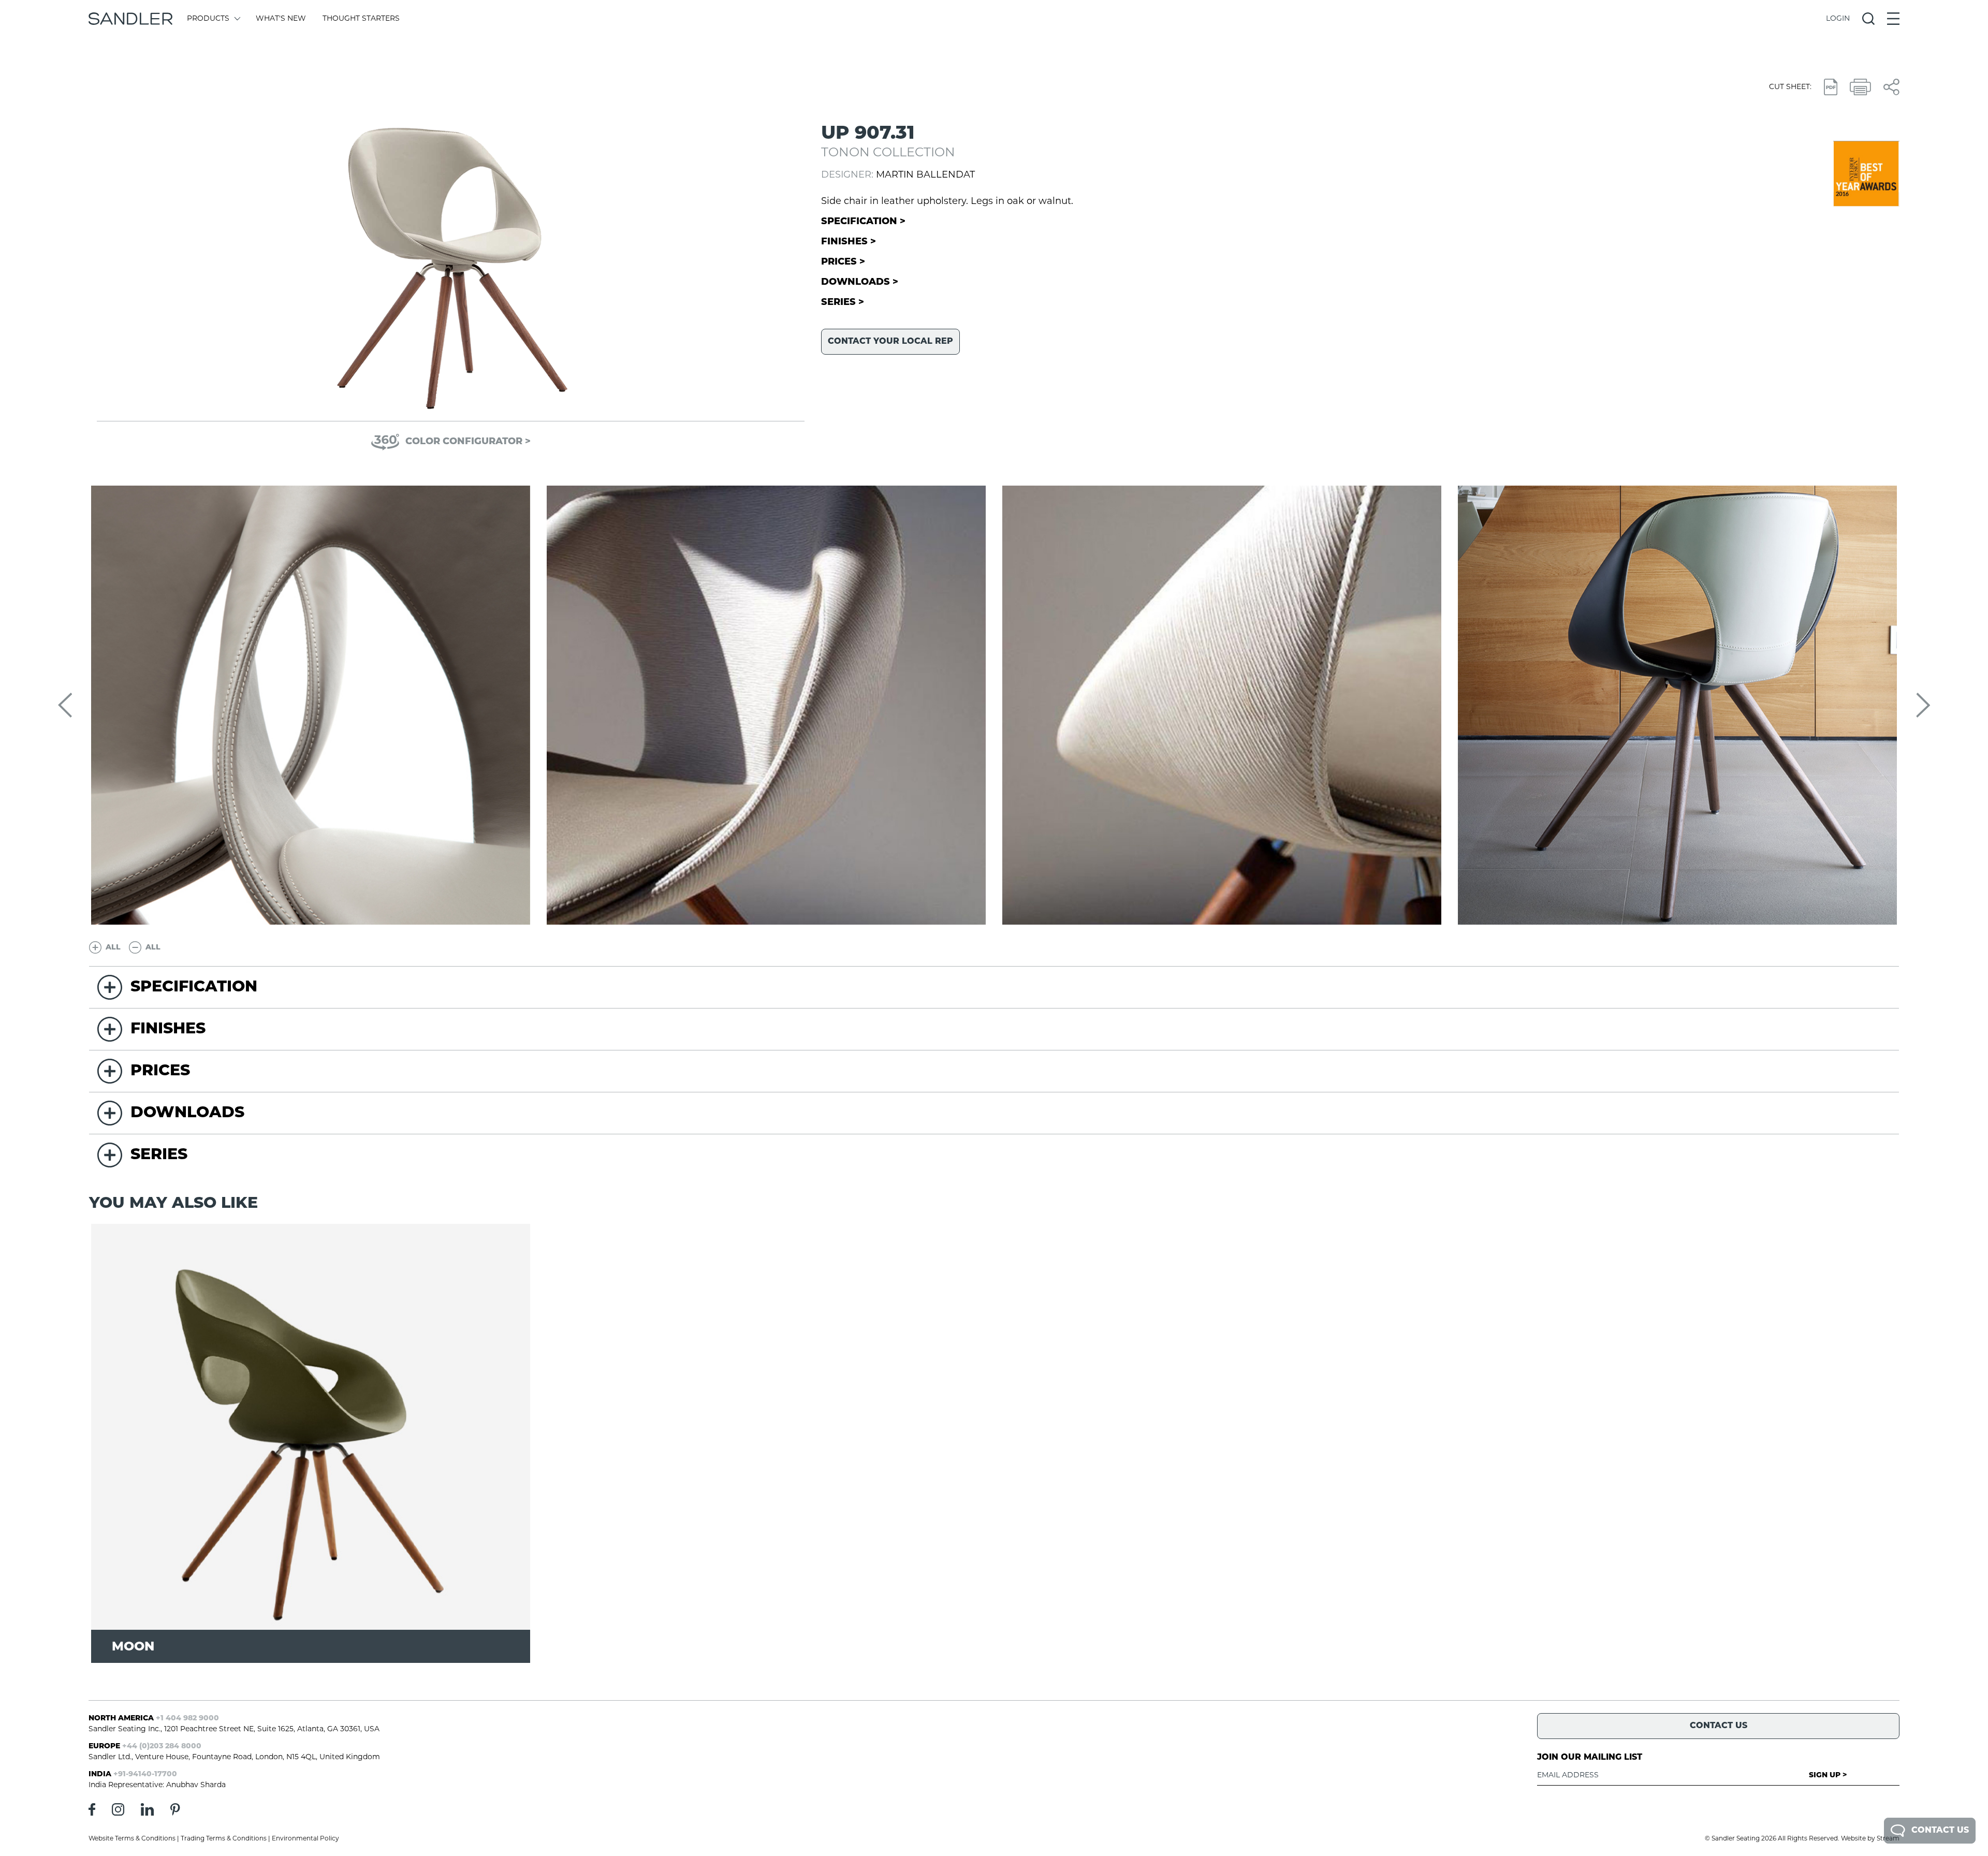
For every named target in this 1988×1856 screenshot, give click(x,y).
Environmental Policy (305, 1839)
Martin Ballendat (925, 176)
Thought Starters (361, 19)
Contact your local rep (890, 342)
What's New (281, 19)
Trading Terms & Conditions (224, 1839)
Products (208, 19)
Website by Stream (1870, 1839)
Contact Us (1940, 1831)
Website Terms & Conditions (132, 1839)
